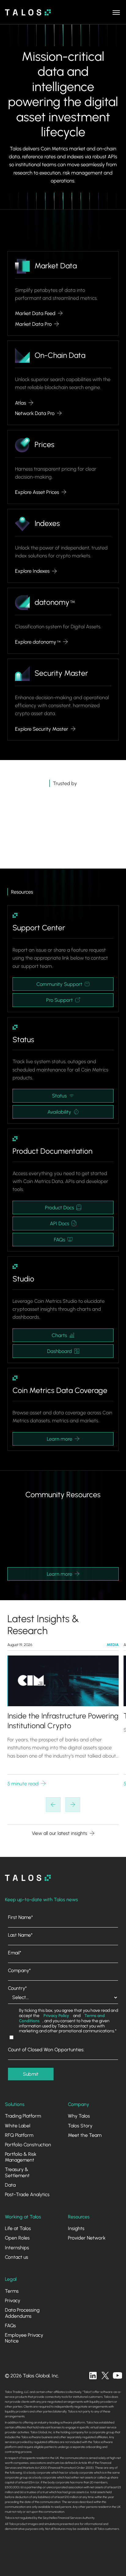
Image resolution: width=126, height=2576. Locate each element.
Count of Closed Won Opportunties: (46, 2050)
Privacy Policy (56, 2016)
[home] (28, 12)
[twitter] (105, 2376)
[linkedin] (93, 2376)
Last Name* (20, 1935)
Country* (17, 1988)
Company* (19, 1970)
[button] (116, 12)
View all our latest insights (59, 1833)
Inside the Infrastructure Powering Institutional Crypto (63, 1721)
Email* (15, 1953)
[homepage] (28, 1878)
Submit (31, 2074)
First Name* (20, 1917)
